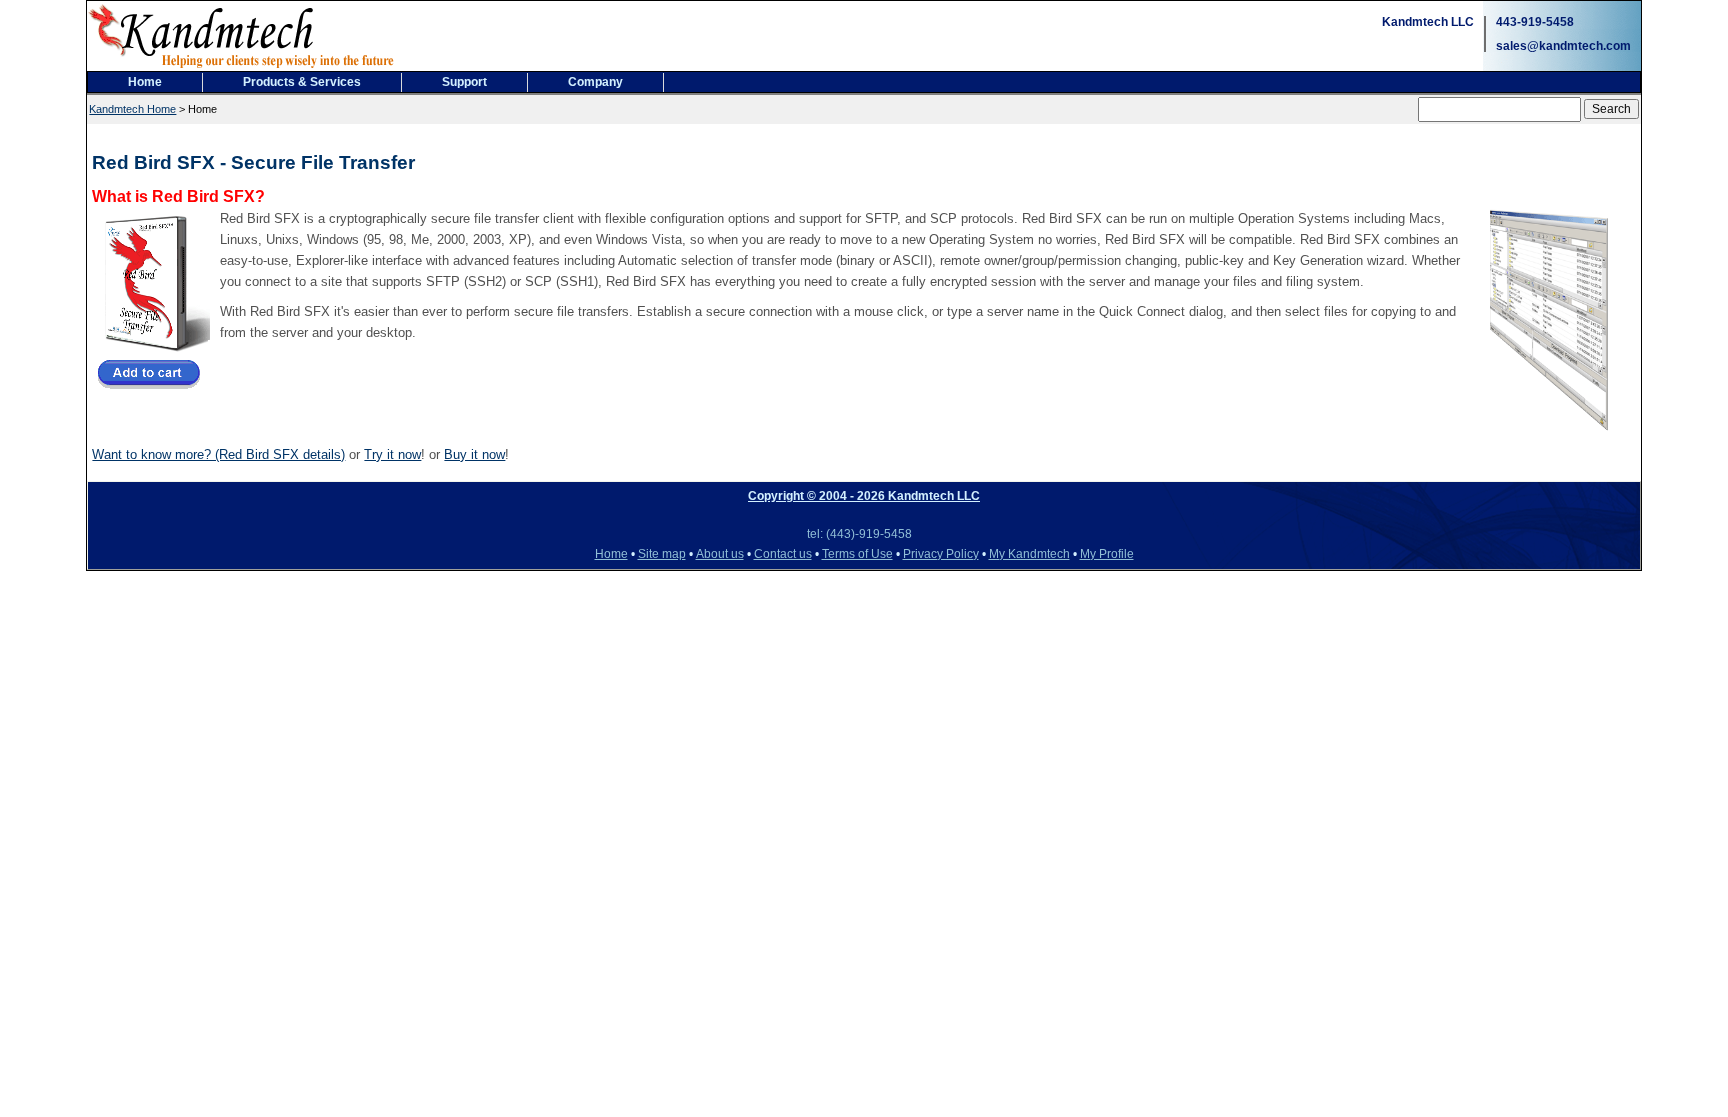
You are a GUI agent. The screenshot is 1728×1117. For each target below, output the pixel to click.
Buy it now (474, 454)
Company (595, 82)
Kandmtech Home (132, 109)
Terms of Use (857, 554)
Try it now (392, 454)
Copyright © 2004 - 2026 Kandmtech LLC (864, 496)
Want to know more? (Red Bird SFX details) (218, 454)
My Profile (1107, 554)
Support (464, 82)
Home (145, 82)
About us (720, 554)
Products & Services (302, 82)
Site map (662, 554)
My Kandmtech (1029, 554)
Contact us (783, 554)
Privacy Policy (941, 554)
